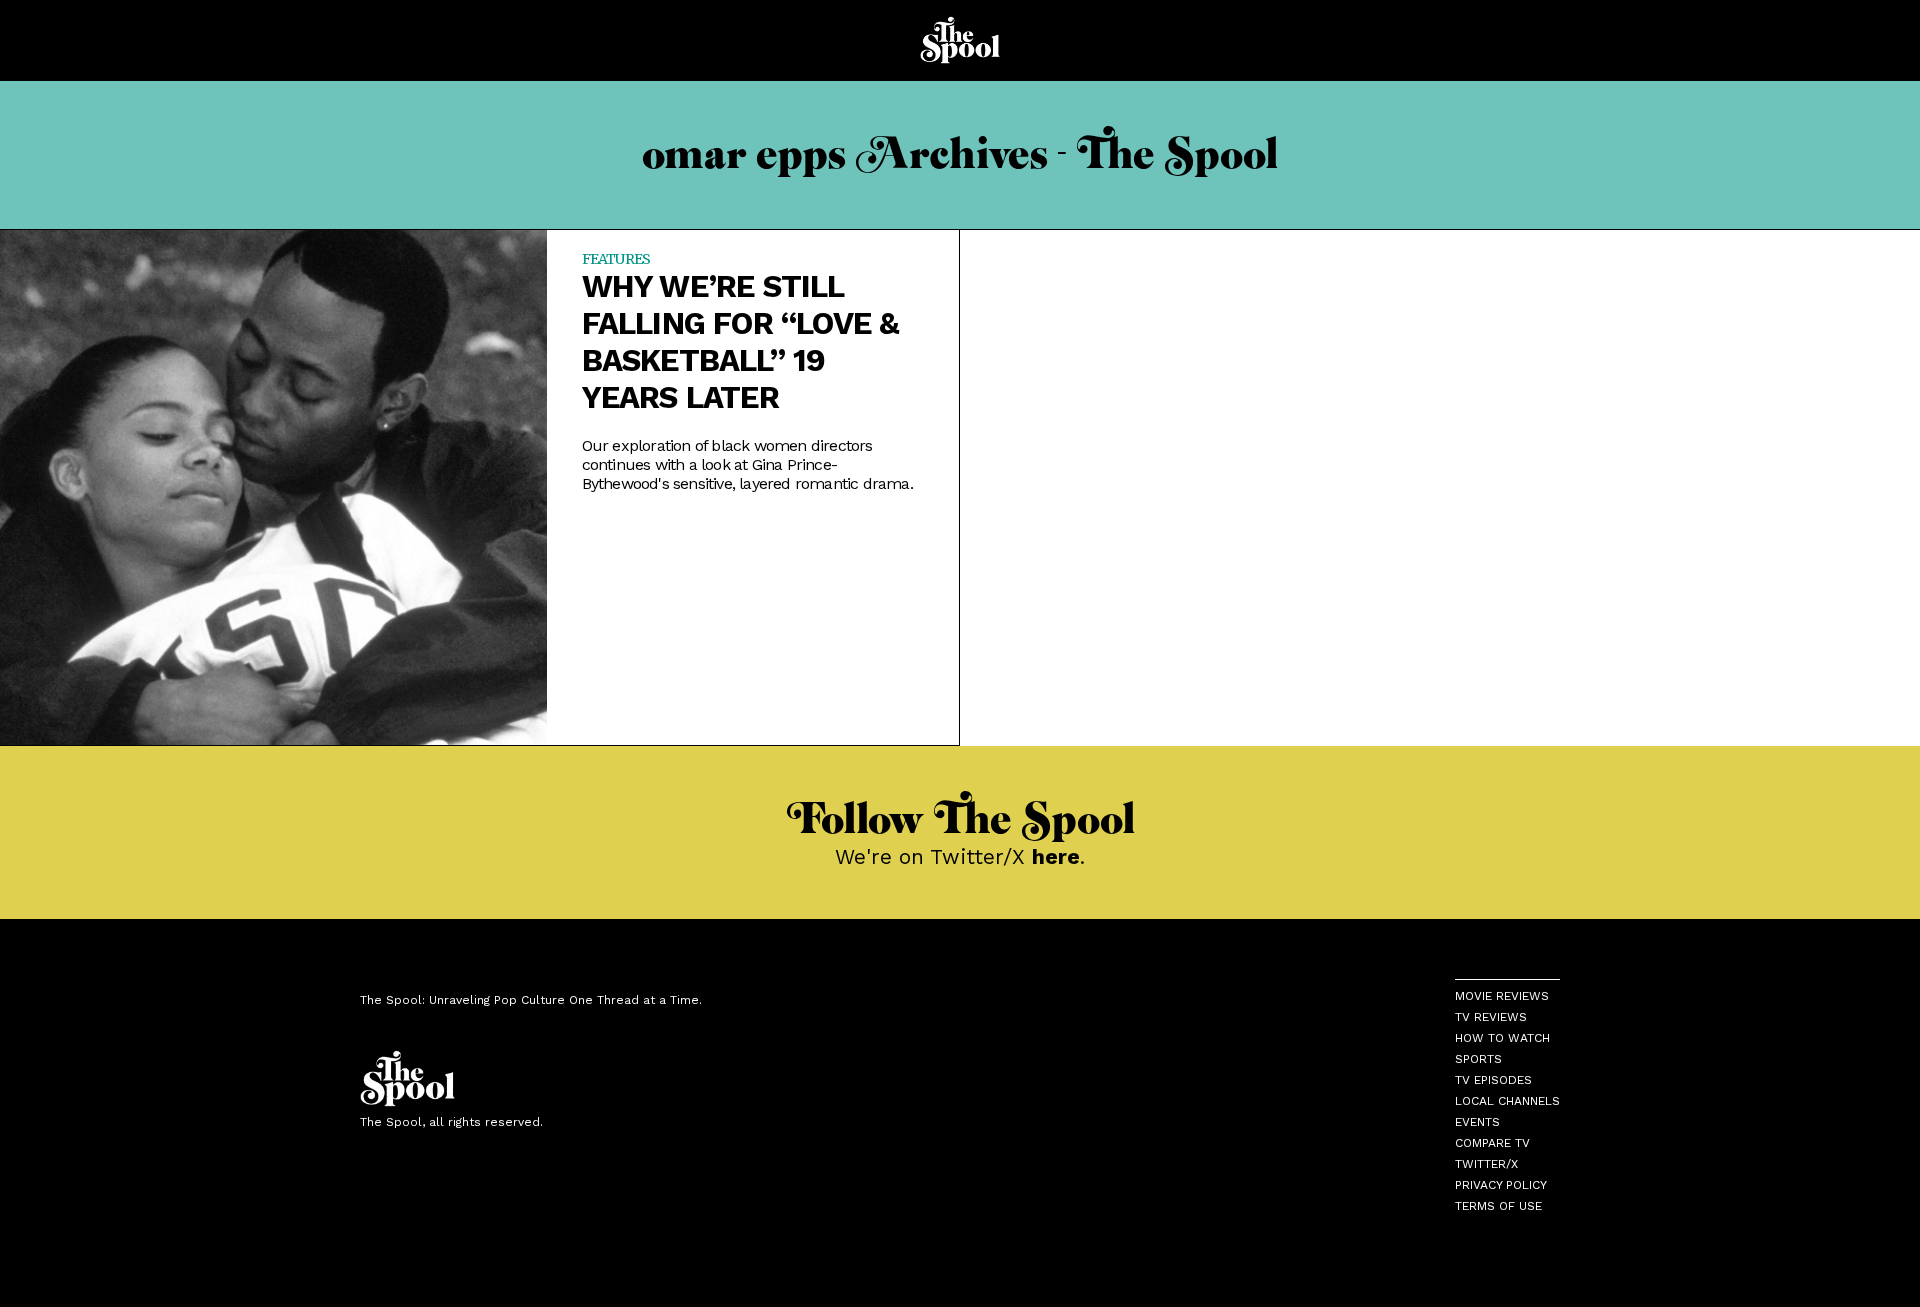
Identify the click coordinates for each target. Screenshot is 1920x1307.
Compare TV (1492, 1143)
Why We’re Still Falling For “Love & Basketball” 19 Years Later (741, 342)
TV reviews (1491, 1017)
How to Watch (1502, 1038)
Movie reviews (1502, 996)
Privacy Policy (1501, 1185)
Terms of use (1498, 1206)
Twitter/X (1486, 1164)
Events (1477, 1122)
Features (616, 259)
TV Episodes (1493, 1080)
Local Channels (1507, 1101)
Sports (1478, 1059)
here (1056, 856)
